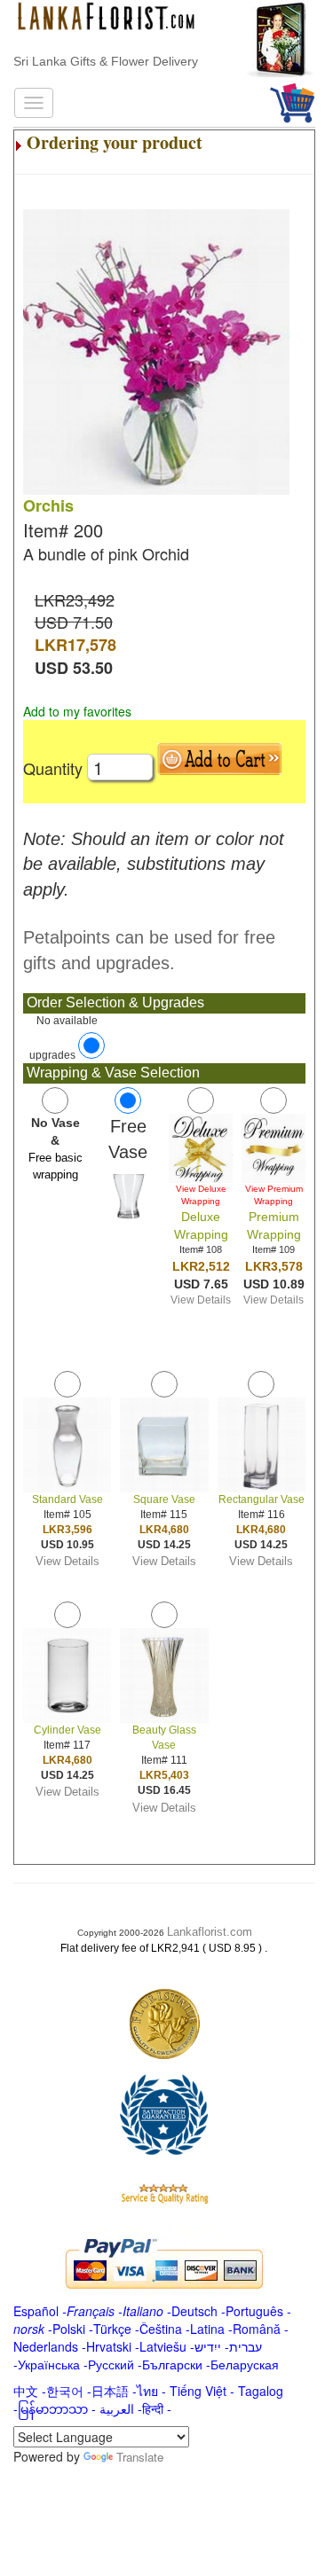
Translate (140, 2457)
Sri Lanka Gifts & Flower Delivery (106, 61)
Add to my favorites (77, 711)
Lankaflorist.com (210, 1932)
